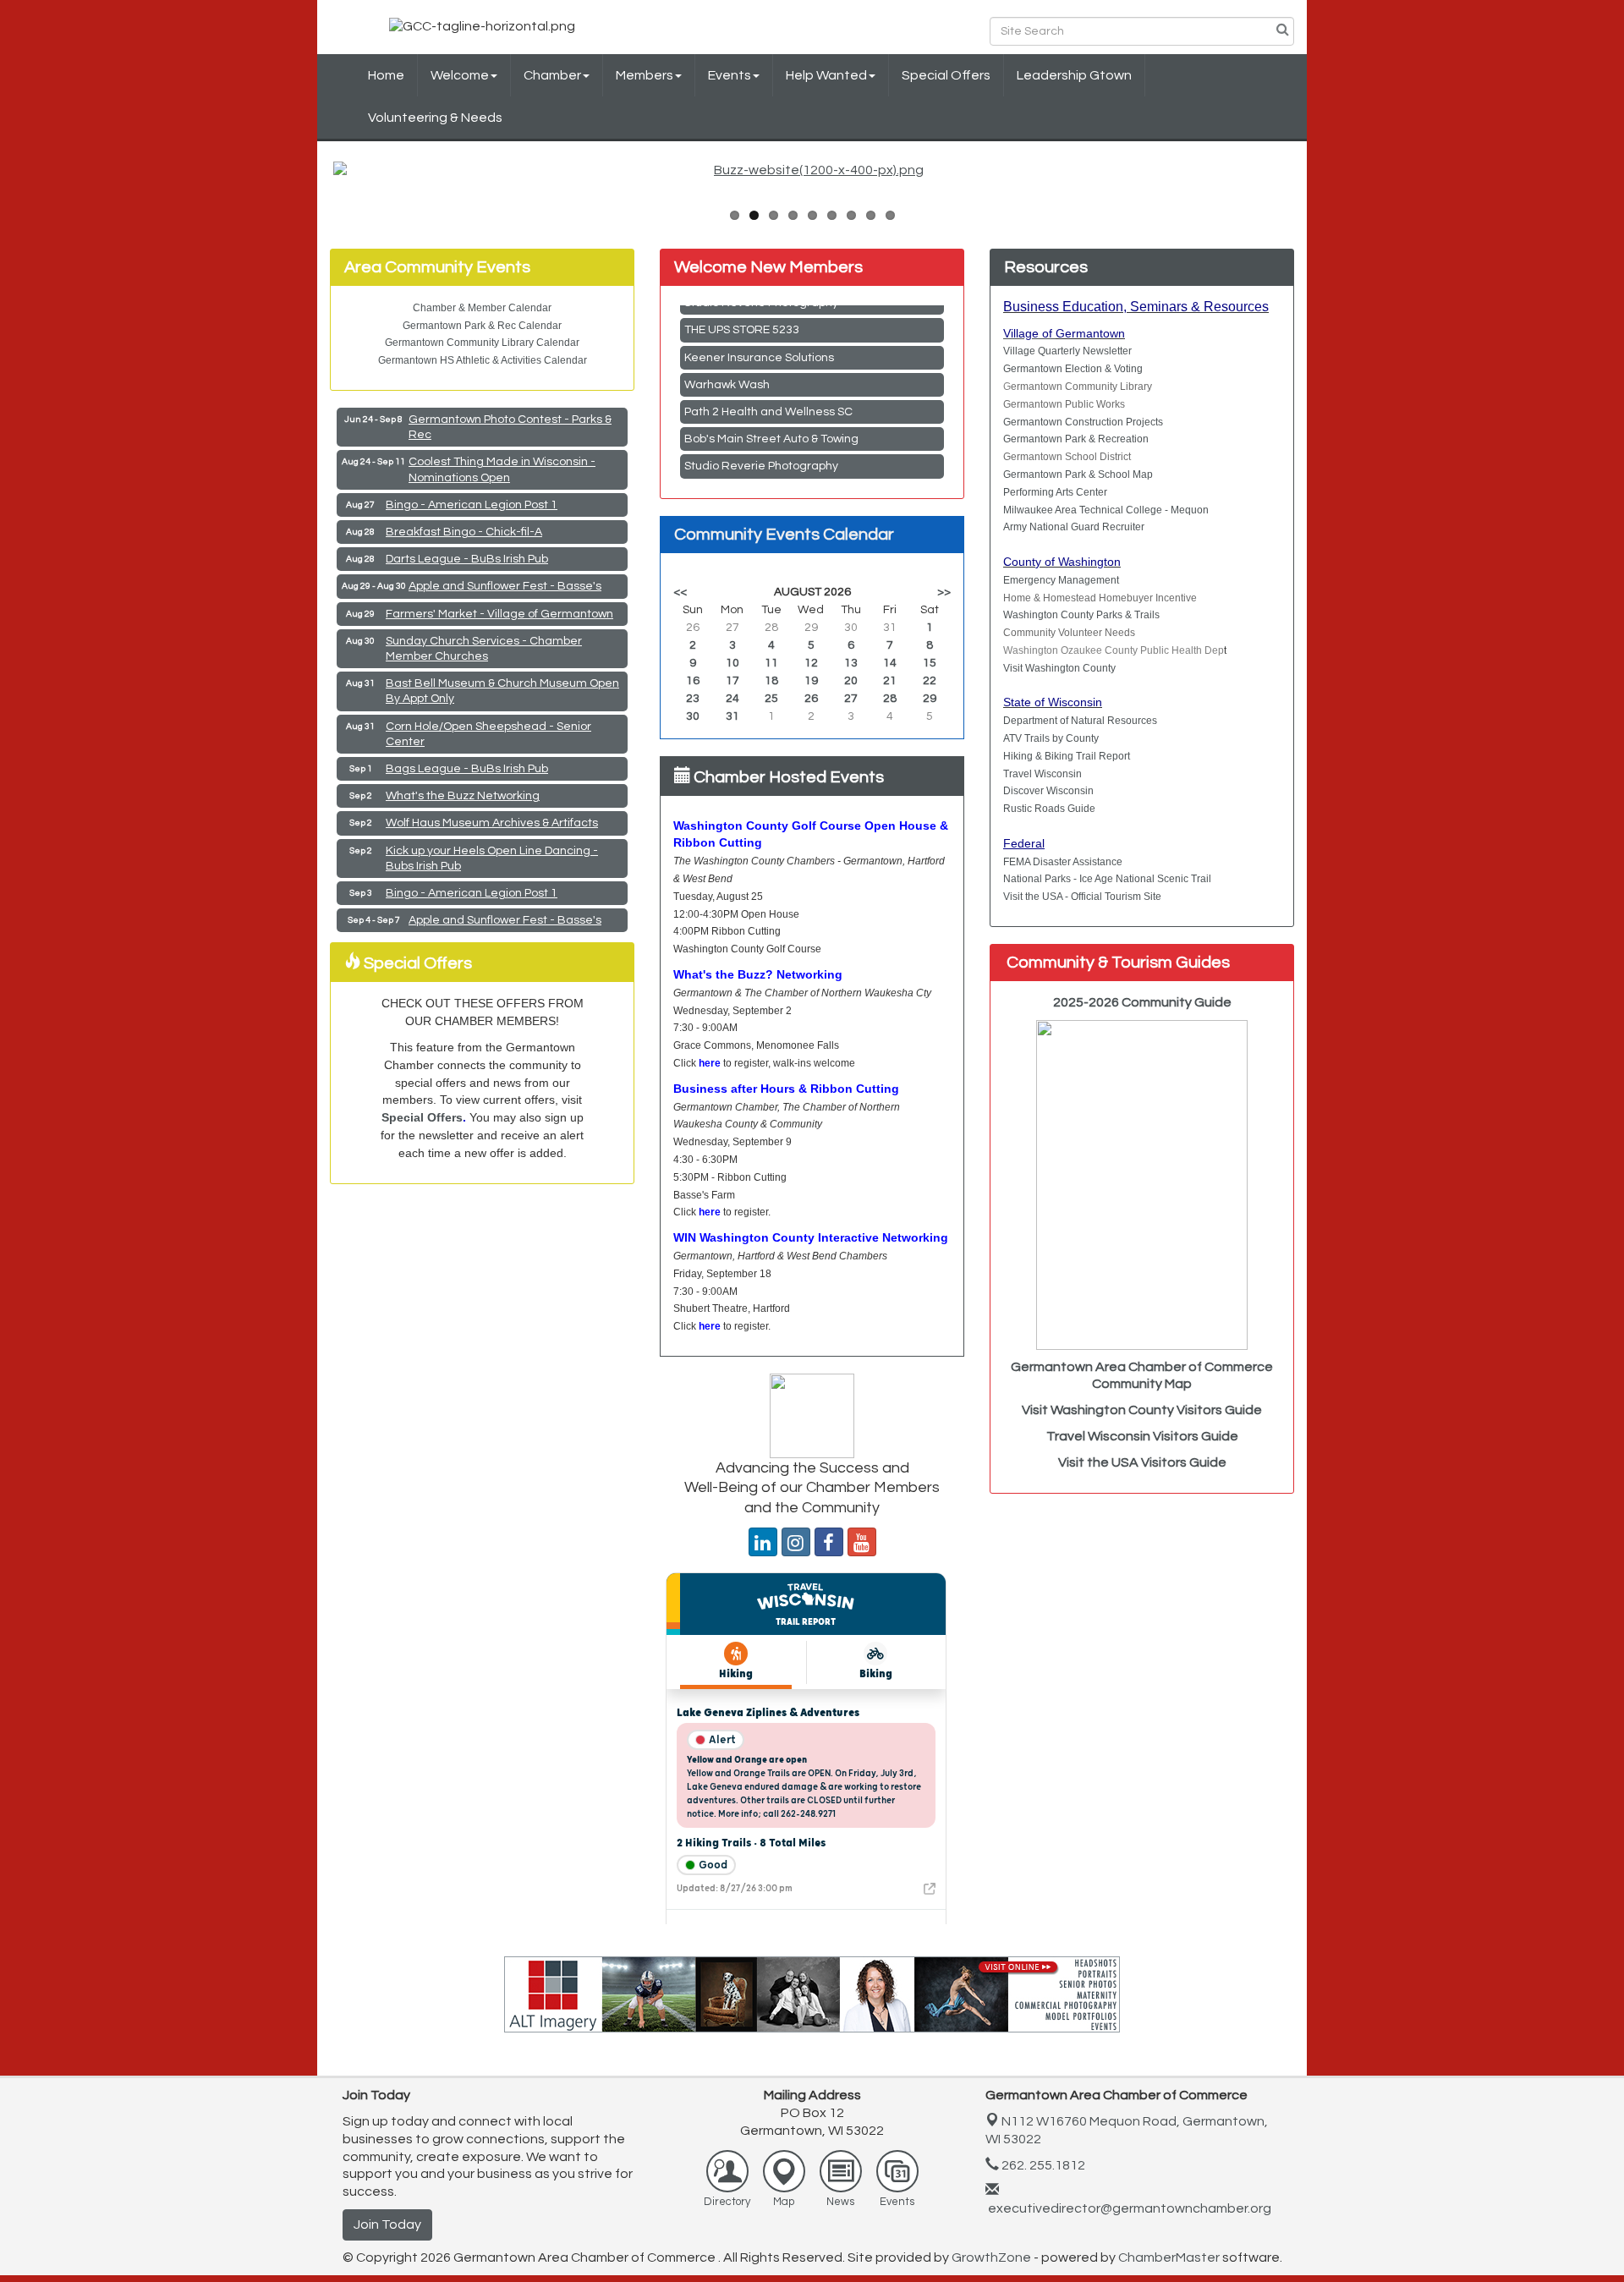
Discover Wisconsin (1048, 791)
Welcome (460, 75)
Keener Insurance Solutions (759, 327)
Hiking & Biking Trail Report (1067, 756)
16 (693, 681)
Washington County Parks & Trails (1081, 615)
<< (680, 592)
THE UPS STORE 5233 (742, 464)
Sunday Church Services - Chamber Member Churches (484, 649)
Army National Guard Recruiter (1074, 527)
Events (730, 75)
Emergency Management (1061, 580)
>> (944, 592)
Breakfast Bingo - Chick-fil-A (464, 532)
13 (851, 663)
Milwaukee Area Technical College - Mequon (1106, 510)
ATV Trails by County (1051, 738)
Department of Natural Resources (1080, 721)
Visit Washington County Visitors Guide (1142, 1410)
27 (851, 699)
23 (693, 699)
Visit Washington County (1059, 668)
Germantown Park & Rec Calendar (482, 326)
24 (732, 699)
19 (811, 681)
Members (645, 75)
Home (386, 75)
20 (851, 681)
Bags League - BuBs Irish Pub (467, 769)
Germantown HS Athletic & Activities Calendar (483, 360)
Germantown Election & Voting (1073, 369)
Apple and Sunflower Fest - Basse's (505, 586)
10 (732, 663)
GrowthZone (991, 2257)
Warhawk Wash (727, 354)
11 (771, 663)
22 (930, 681)
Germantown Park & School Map (1078, 475)
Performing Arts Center (1055, 492)
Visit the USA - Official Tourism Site (1082, 897)
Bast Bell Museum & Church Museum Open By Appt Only (502, 691)
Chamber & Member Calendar (482, 308)
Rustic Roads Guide (1049, 809)
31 (732, 716)
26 (811, 699)
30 (693, 716)
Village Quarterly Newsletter (1067, 351)
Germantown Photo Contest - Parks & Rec (510, 427)
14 (890, 663)
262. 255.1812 (1042, 2165)
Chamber (552, 75)
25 (771, 699)
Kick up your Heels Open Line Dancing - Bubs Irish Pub (492, 858)
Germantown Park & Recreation (1076, 439)
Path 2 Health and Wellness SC (768, 381)
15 (930, 663)
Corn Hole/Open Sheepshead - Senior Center (488, 734)
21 (890, 681)
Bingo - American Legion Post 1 (472, 505)
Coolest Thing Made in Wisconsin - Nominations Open (502, 469)
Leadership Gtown (1074, 75)
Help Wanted (826, 75)
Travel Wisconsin (1042, 774)
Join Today (387, 2224)
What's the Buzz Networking (463, 796)
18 (771, 681)
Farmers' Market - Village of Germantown (499, 614)
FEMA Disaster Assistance (1063, 862)
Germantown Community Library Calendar (482, 343)
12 (811, 663)
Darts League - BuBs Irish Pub (467, 559)
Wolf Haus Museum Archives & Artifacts (492, 823)
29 (930, 699)
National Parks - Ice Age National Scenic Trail (1107, 879)
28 (890, 699)
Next (1316, 186)
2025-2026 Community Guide (1142, 1002)
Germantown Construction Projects (1083, 422)
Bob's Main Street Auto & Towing (771, 409)
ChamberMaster (1169, 2257)
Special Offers (946, 75)
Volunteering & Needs (435, 118)
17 (732, 681)
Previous (308, 186)
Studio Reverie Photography (761, 436)
